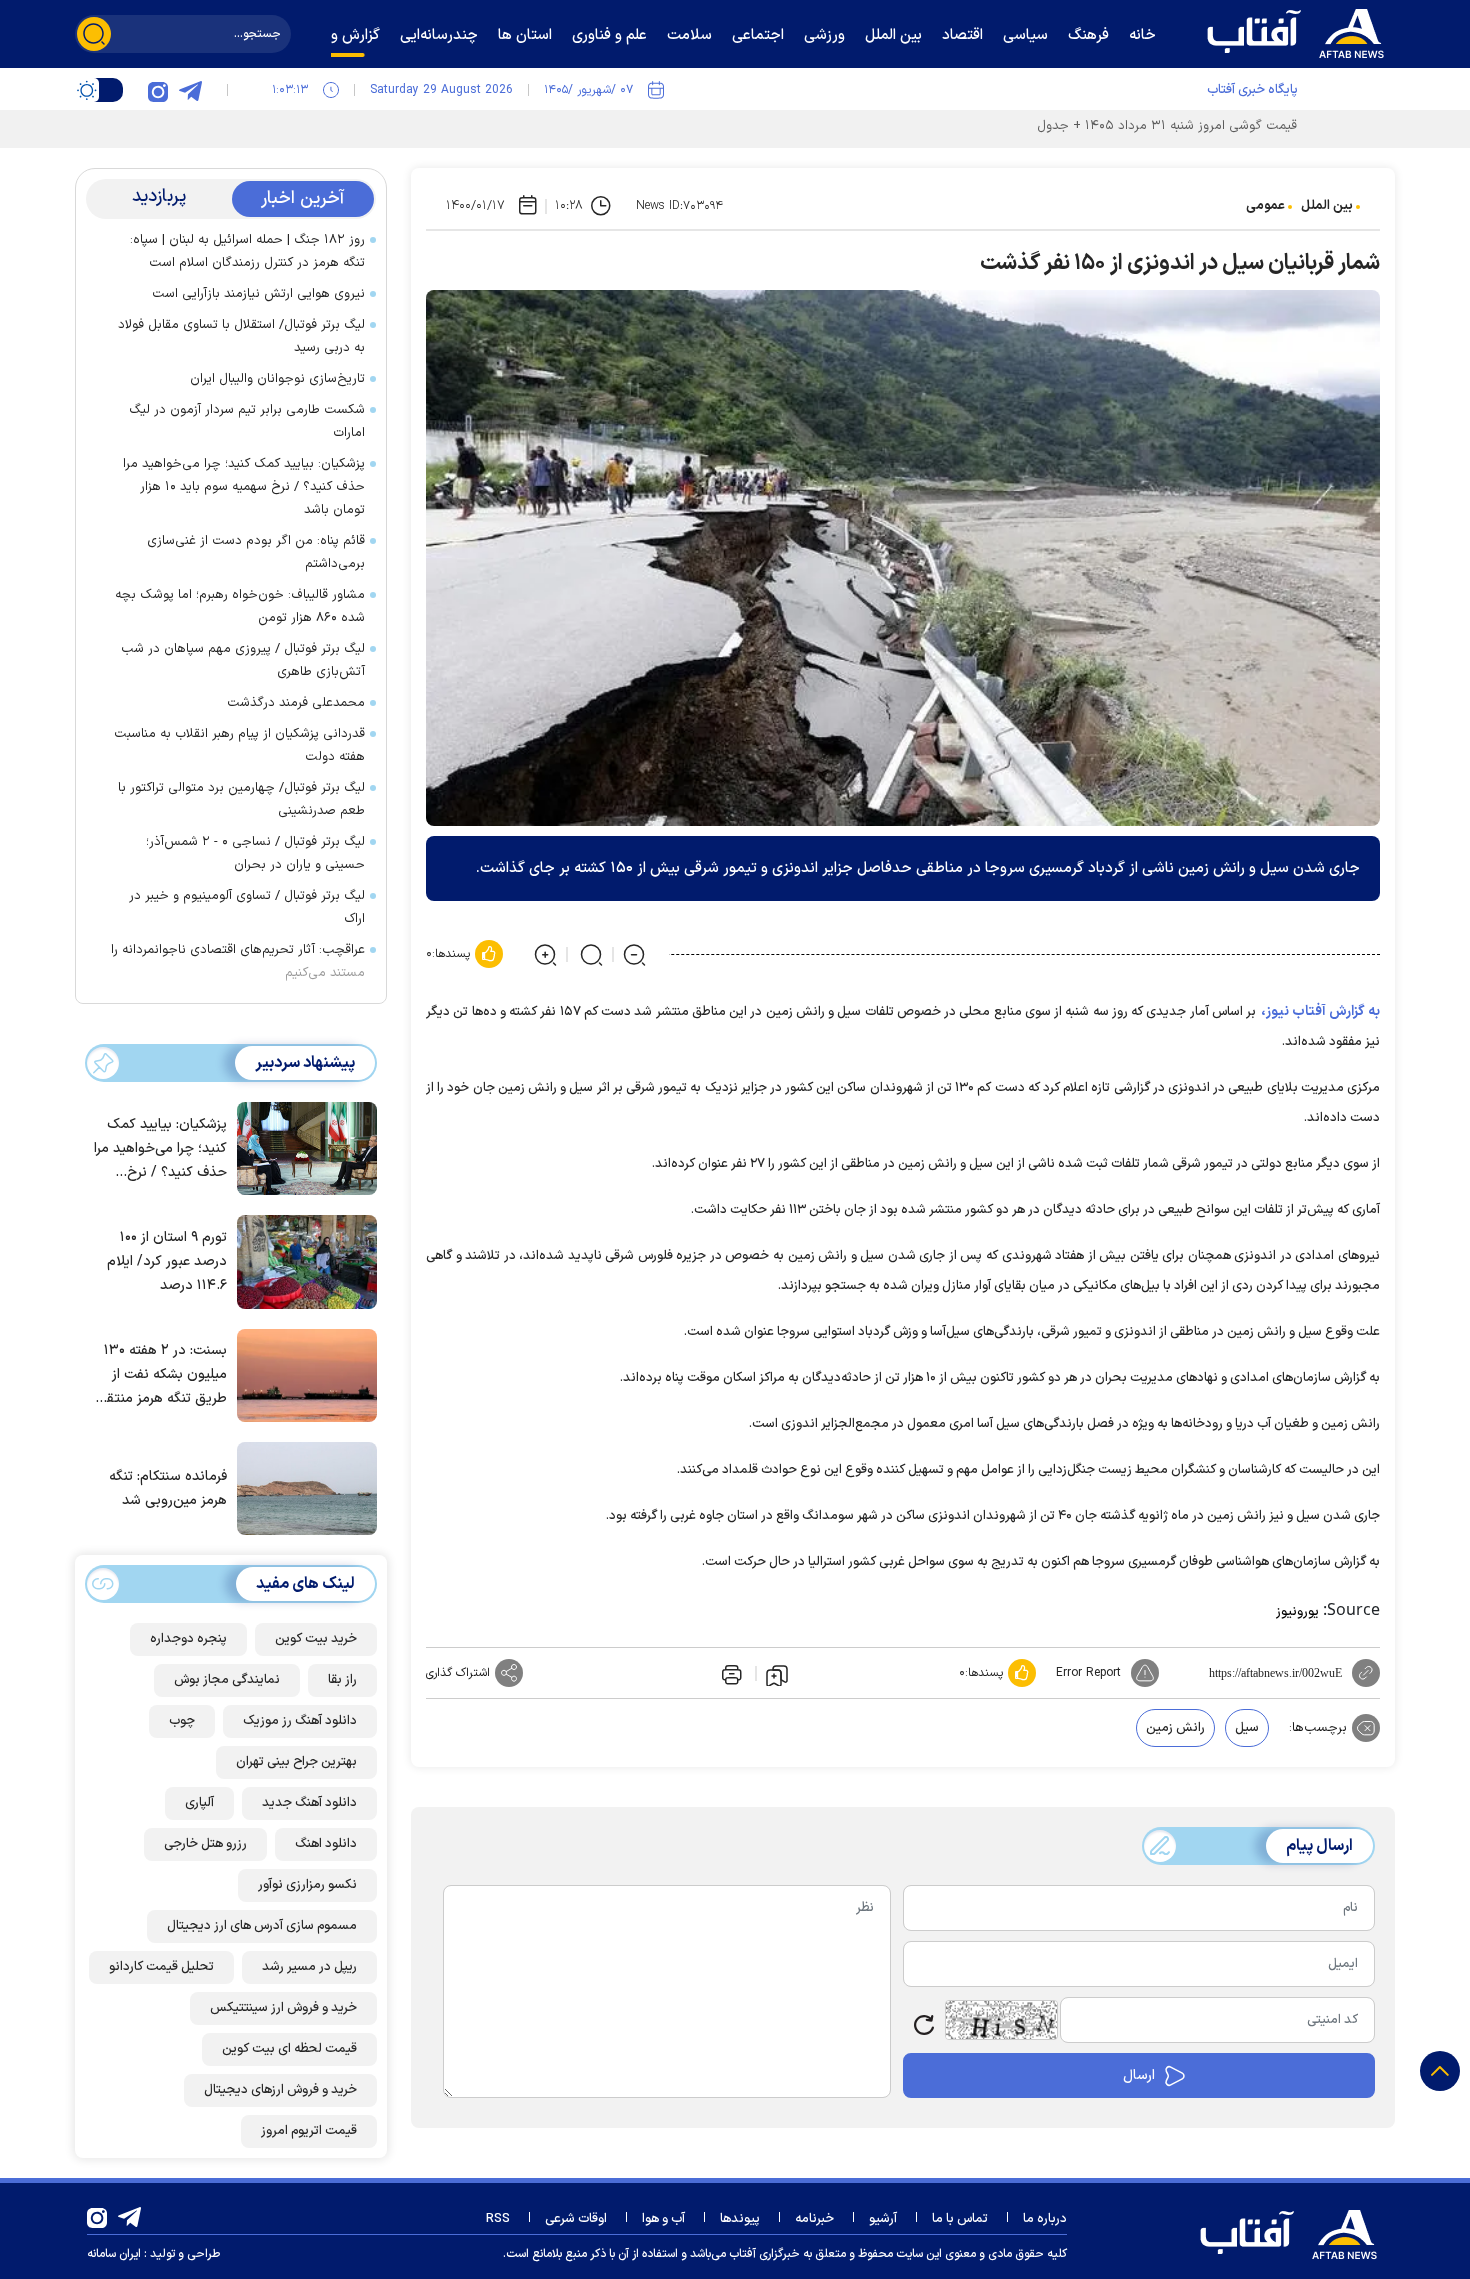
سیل (1247, 1728)
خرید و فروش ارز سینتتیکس (283, 2008)
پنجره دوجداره (188, 1639)
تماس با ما (960, 2219)
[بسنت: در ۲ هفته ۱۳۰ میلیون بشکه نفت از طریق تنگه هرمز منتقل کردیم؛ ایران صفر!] (302, 1374)
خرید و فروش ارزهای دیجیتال (280, 2090)
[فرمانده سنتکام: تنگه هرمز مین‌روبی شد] (302, 1487)
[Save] (777, 1674)
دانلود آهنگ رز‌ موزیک (300, 1721)
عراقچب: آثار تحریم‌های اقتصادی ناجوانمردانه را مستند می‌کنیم (238, 961)
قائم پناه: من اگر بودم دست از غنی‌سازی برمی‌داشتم (256, 552)
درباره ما (1045, 2219)
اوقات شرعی (576, 2219)
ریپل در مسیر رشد (309, 1967)
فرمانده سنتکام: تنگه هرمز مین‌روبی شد (168, 1488)
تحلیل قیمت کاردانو (161, 1967)
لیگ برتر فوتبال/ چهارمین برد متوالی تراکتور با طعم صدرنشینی (241, 799)
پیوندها (740, 2219)
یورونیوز (1297, 1612)
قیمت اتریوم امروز (309, 2131)
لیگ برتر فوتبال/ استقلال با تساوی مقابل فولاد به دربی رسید (241, 336)
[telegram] (190, 90)
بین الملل (1327, 206)
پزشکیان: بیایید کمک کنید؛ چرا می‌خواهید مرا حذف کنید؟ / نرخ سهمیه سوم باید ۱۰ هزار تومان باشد (244, 487)
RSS (498, 2219)
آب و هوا (663, 2219)
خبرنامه (814, 2219)
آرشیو (883, 2219)
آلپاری (199, 1803)
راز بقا (342, 1680)
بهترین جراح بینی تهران (296, 1762)
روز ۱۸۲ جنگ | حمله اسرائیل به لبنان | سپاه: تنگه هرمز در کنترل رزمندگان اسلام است (247, 251)
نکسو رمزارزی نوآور (307, 1885)
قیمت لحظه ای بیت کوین (289, 2049)
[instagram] (158, 90)
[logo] (1300, 31)
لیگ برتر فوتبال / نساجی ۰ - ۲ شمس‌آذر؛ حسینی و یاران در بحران (255, 853)
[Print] (730, 1673)
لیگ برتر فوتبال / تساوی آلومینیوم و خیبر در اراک (247, 907)
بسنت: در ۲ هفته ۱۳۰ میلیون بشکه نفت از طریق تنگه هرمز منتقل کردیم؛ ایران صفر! (161, 1375)
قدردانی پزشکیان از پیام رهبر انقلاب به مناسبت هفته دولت (239, 745)
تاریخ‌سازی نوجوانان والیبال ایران (277, 379)
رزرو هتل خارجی (205, 1844)
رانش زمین (1175, 1728)
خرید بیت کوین (316, 1639)
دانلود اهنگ (326, 1844)
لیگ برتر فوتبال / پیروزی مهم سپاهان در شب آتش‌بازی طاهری (243, 660)
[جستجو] (94, 34)
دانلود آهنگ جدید (309, 1803)
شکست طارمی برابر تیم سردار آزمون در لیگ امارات (247, 421)
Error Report (1088, 1673)
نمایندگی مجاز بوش (227, 1680)
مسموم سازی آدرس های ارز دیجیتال (262, 1926)
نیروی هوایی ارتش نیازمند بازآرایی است (258, 294)
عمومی (1265, 206)
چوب (182, 1721)
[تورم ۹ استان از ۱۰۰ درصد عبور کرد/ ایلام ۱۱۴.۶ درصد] (302, 1260)
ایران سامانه (114, 2254)
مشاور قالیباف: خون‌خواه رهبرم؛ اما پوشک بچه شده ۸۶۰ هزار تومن (240, 606)
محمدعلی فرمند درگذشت (296, 703)
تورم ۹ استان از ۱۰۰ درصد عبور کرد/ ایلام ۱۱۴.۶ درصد (167, 1261)
